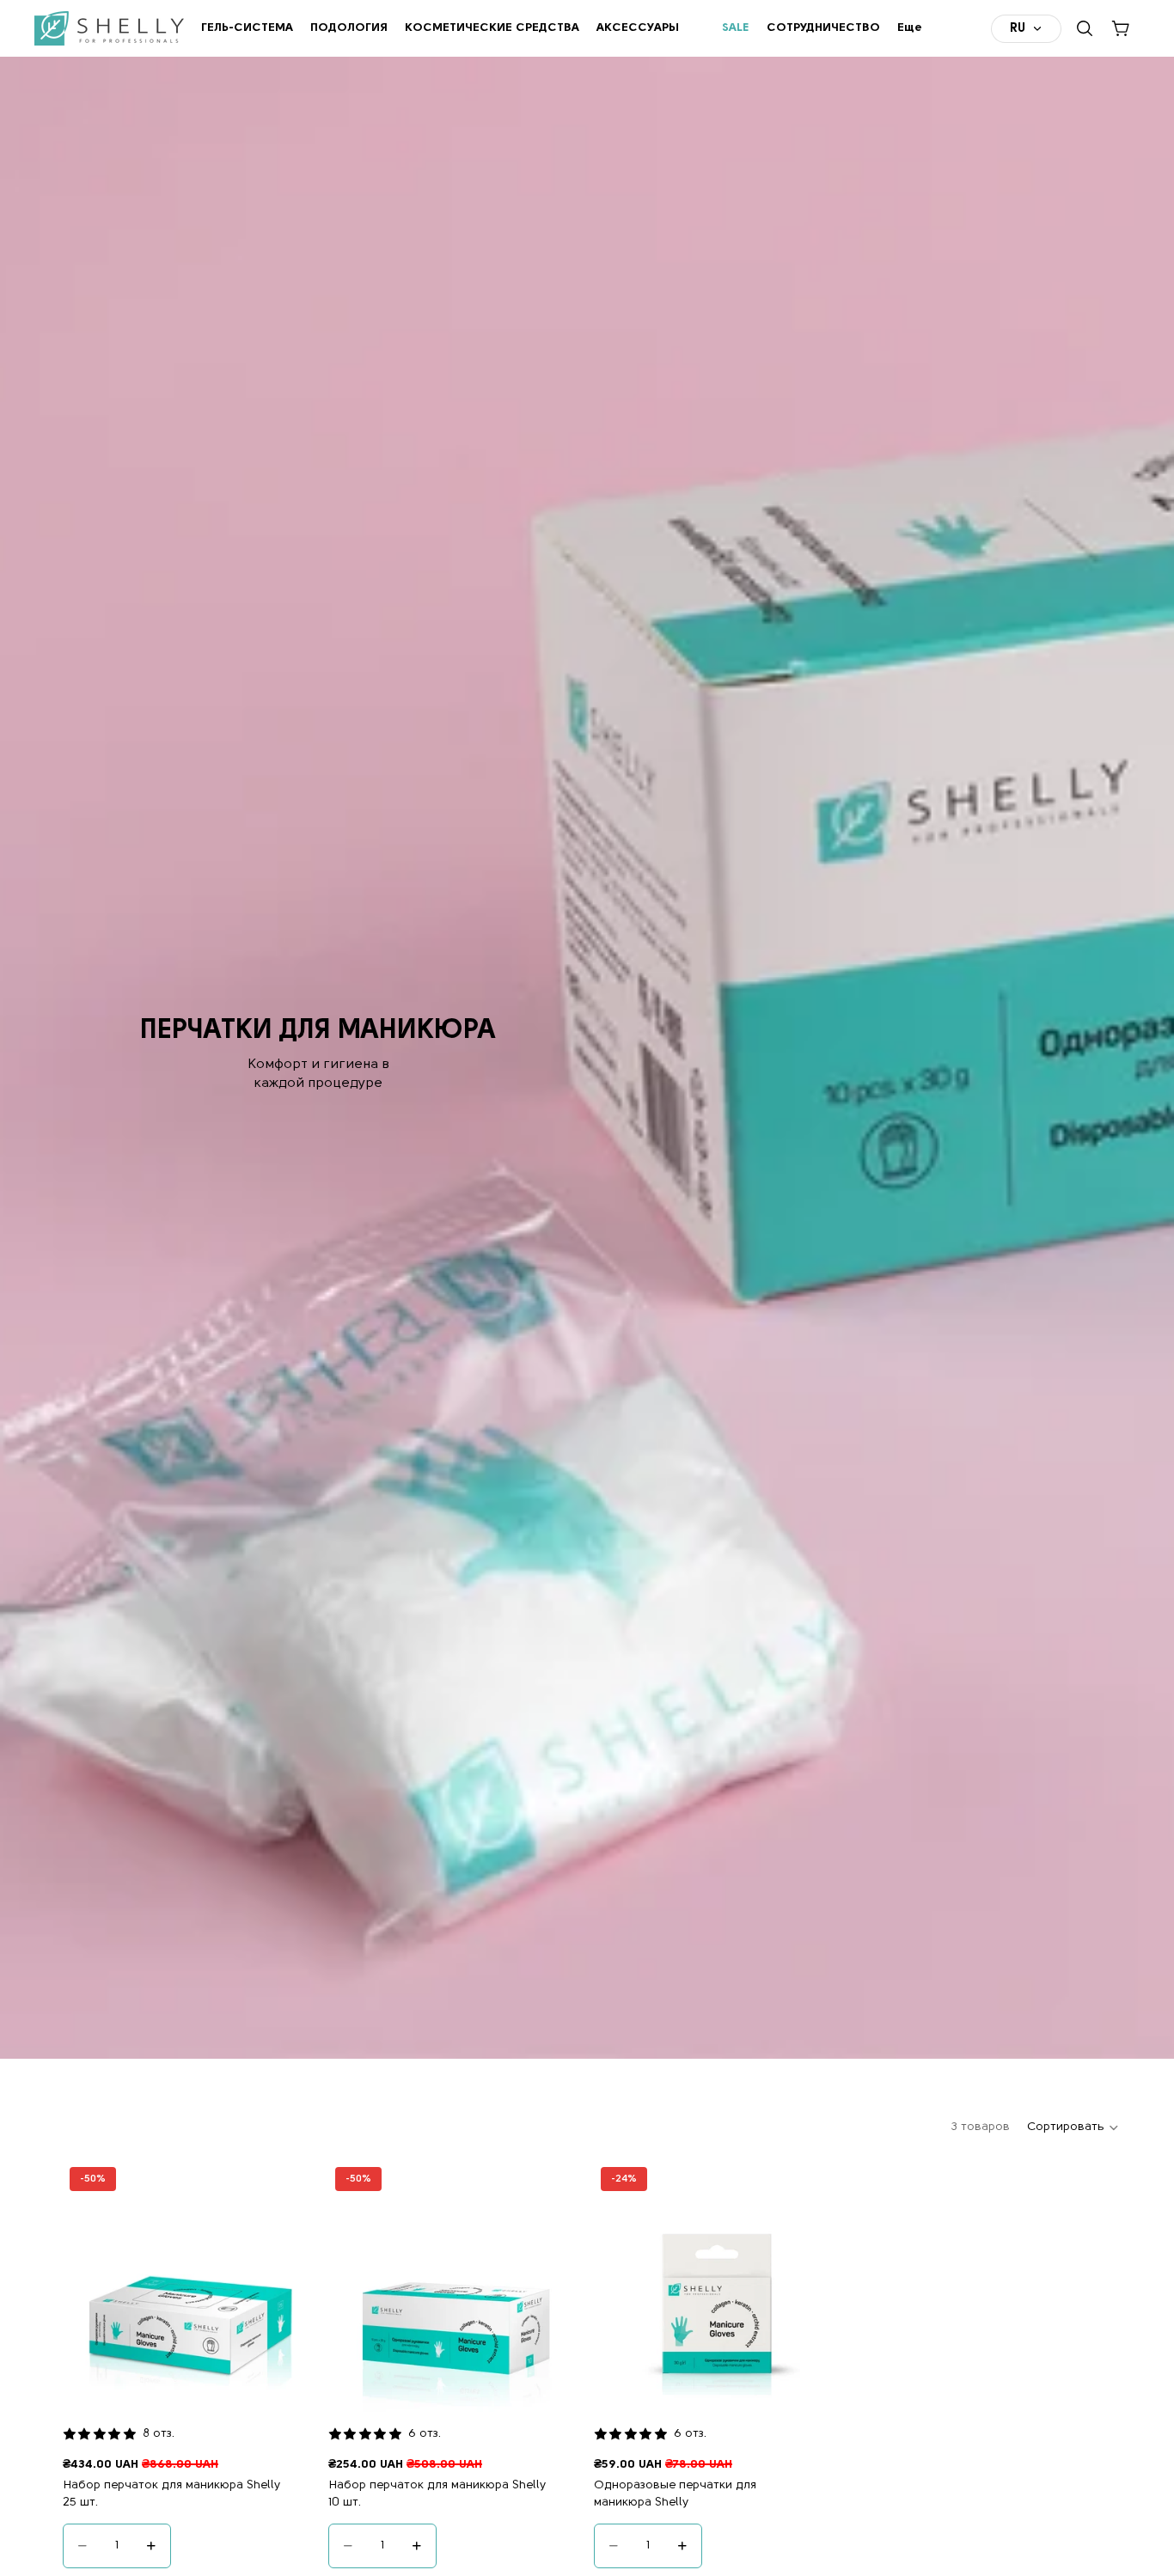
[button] (1073, 2127)
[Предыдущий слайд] (89, 2286)
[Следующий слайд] (289, 2286)
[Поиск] (1085, 28)
